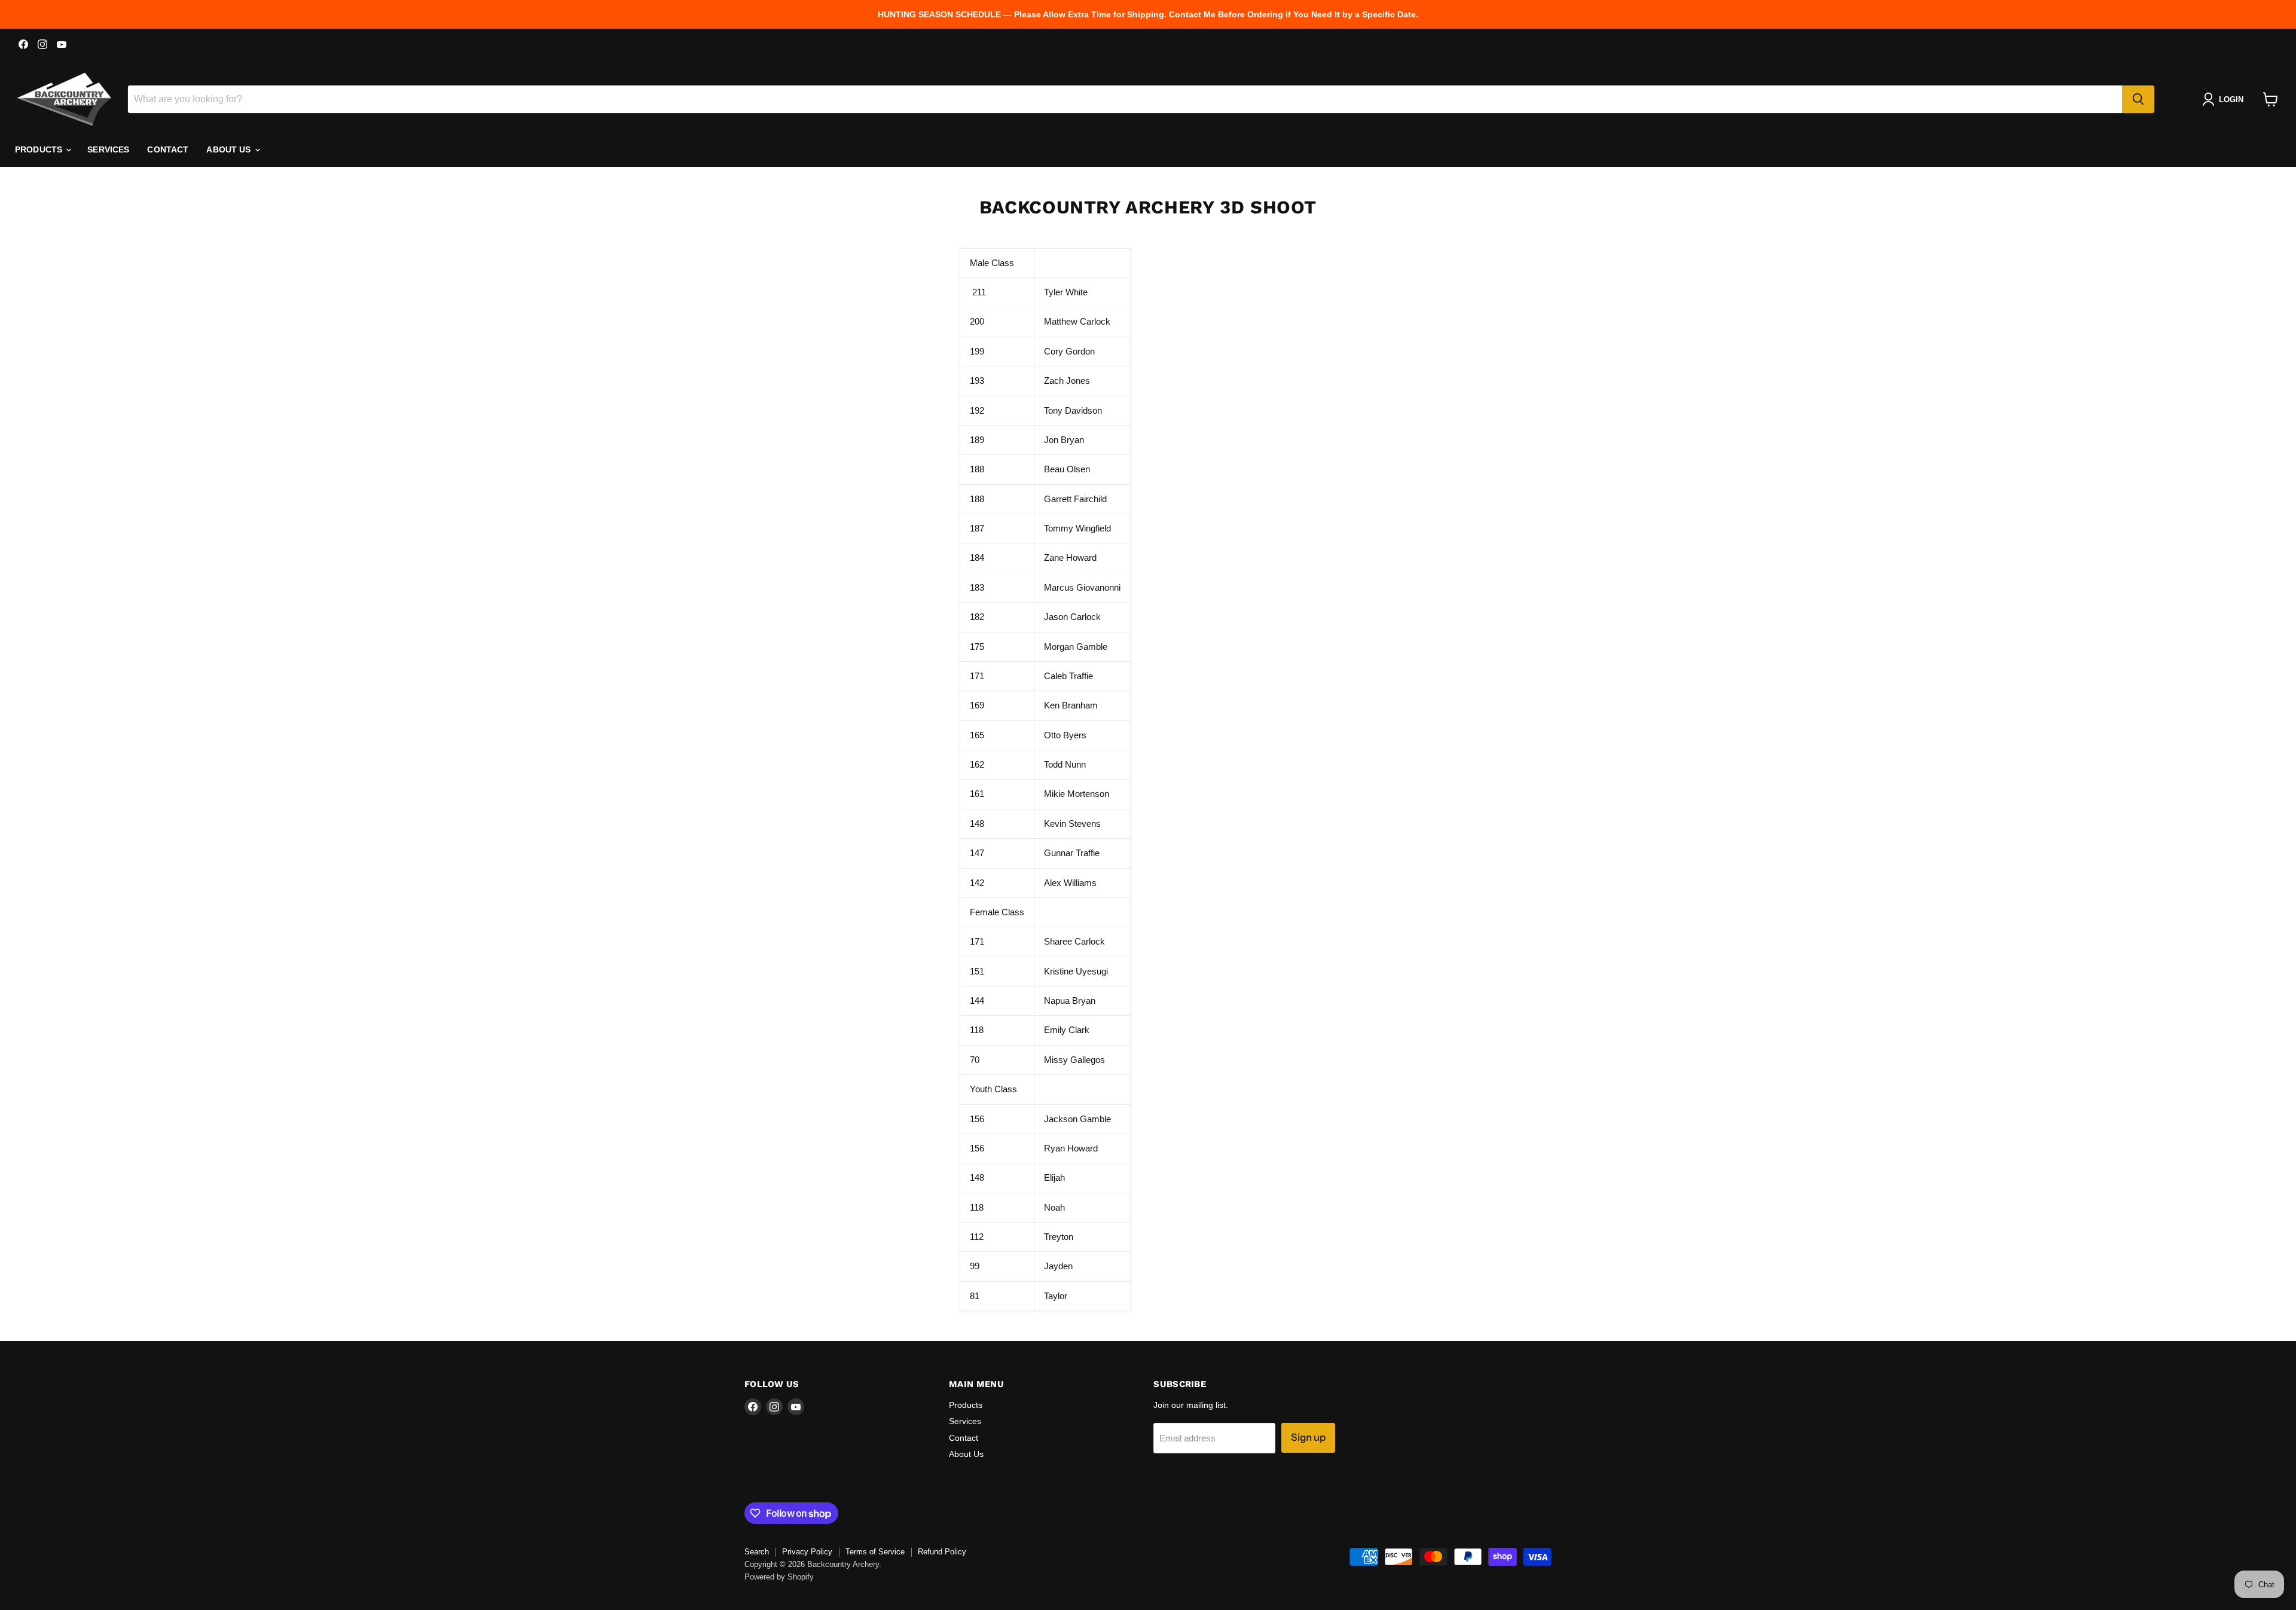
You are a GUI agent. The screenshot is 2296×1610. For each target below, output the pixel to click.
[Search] (2138, 99)
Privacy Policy (807, 1552)
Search (757, 1552)
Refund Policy (942, 1552)
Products (40, 149)
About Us (230, 149)
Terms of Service (875, 1552)
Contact (168, 149)
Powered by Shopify (779, 1577)
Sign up (1308, 1437)
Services (108, 149)
